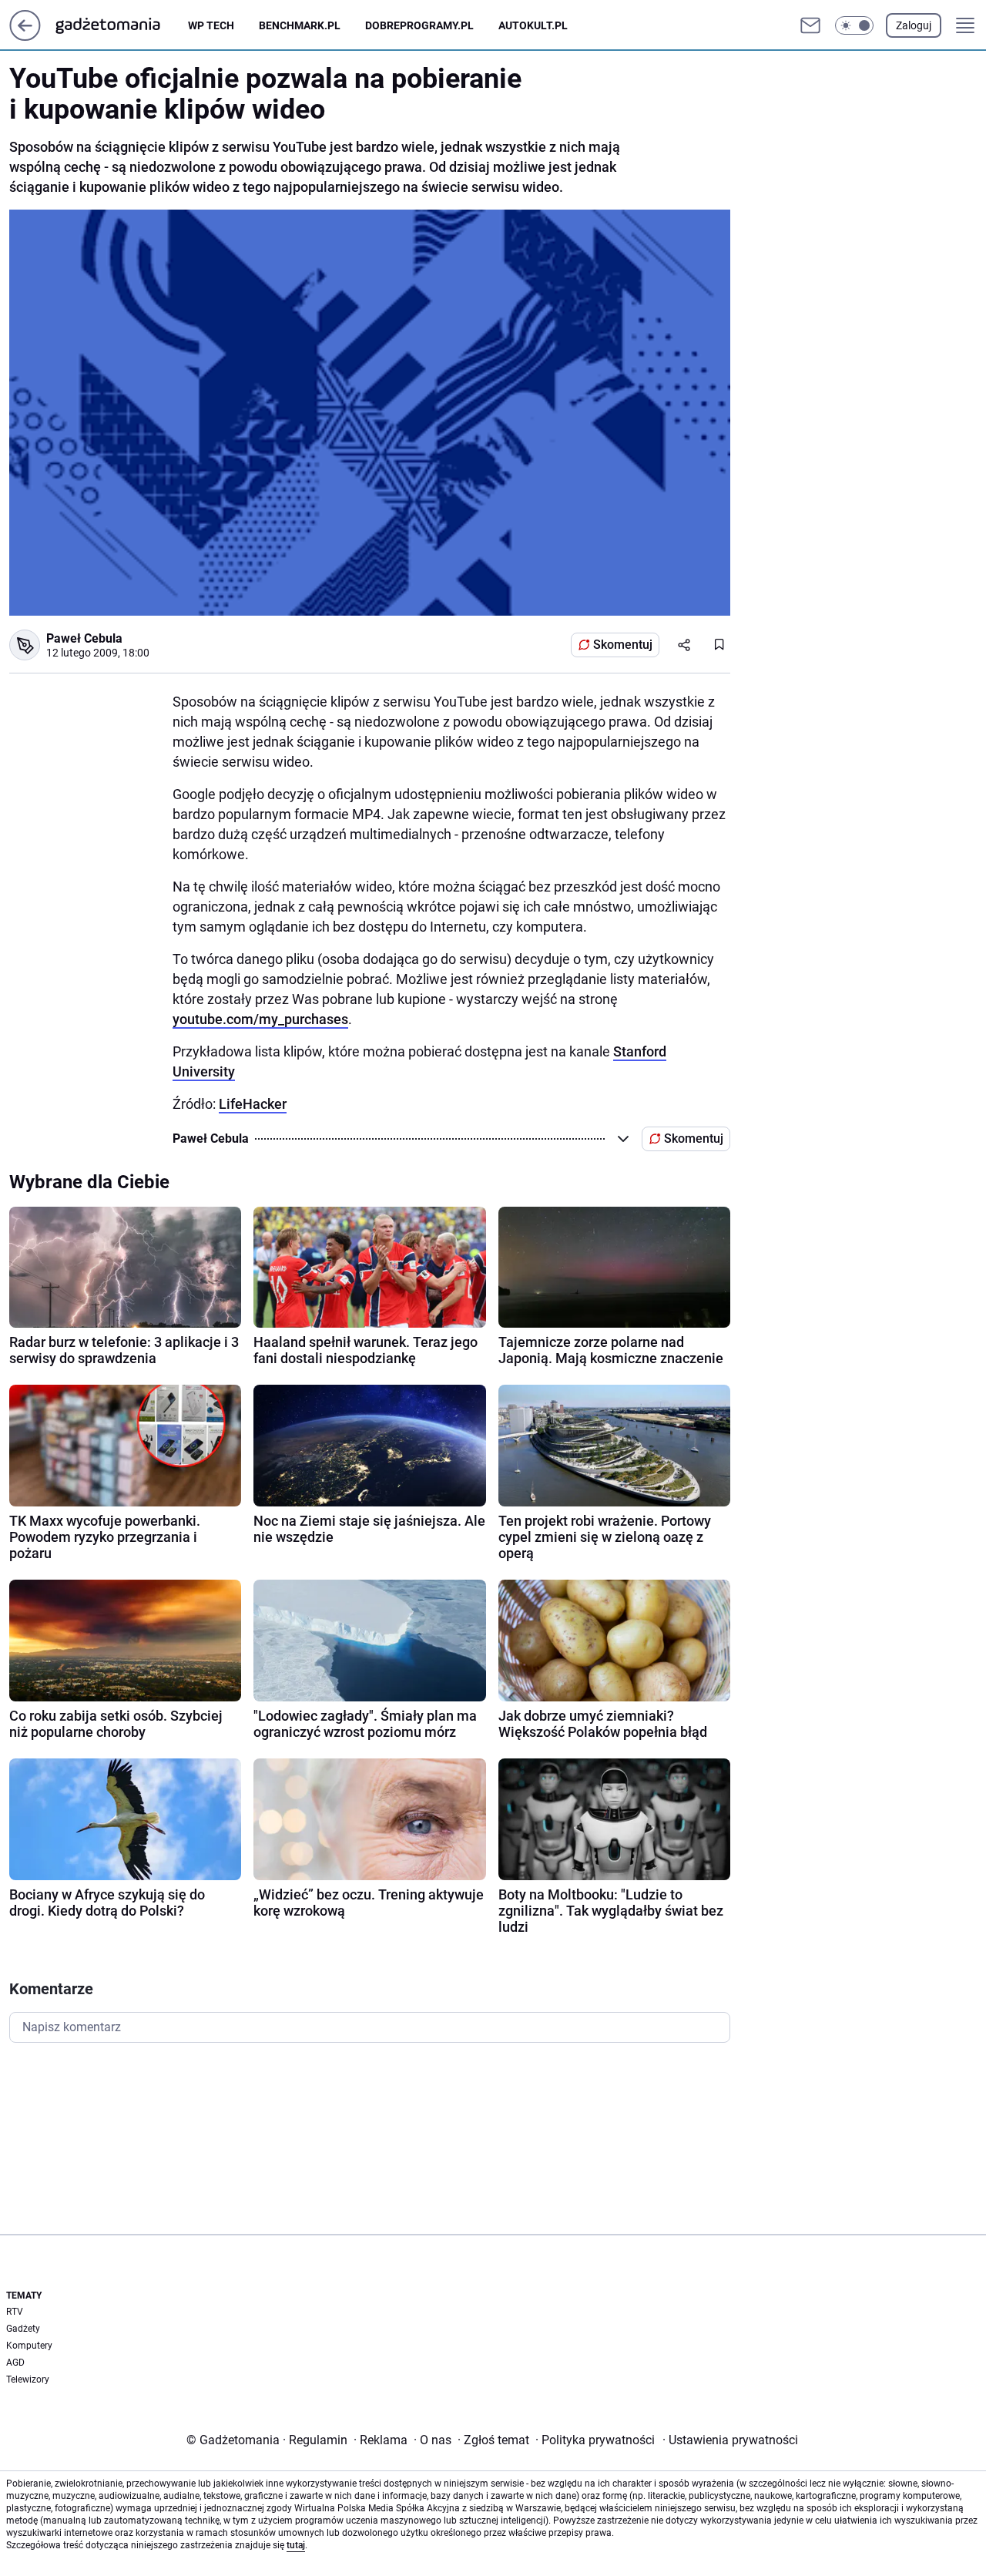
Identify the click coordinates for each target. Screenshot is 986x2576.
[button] (854, 25)
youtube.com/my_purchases (260, 1019)
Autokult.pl (533, 25)
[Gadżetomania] (120, 25)
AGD (15, 2363)
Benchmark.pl (300, 25)
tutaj (296, 2545)
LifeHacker (253, 1104)
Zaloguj (914, 25)
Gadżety (23, 2329)
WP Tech (211, 25)
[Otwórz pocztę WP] (810, 25)
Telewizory (28, 2380)
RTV (15, 2312)
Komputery (29, 2346)
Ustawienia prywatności (730, 2440)
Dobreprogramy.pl (419, 25)
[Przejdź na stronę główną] (25, 37)
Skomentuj (623, 645)
